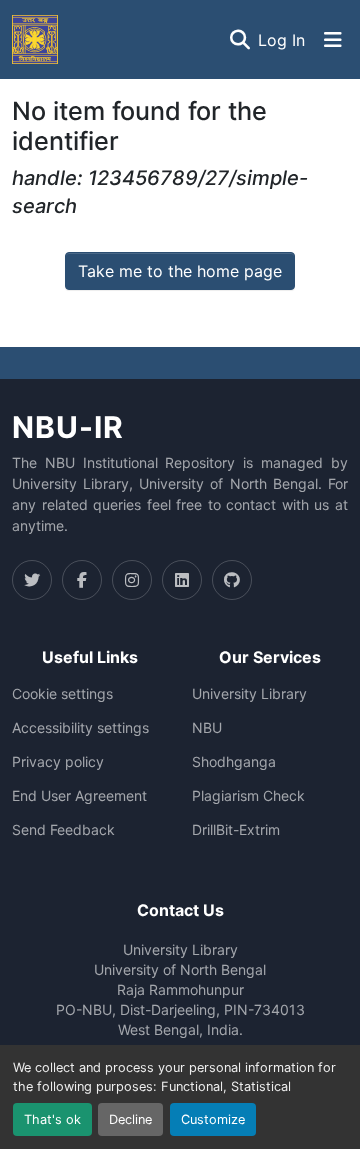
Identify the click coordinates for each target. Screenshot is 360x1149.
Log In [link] (281, 40)
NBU (207, 728)
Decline (130, 1119)
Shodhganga (234, 762)
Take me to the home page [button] (180, 271)
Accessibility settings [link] (80, 728)
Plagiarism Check (248, 796)
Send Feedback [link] (63, 830)
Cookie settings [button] (62, 694)
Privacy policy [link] (58, 762)
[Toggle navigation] (333, 40)
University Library (249, 694)
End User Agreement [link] (79, 796)
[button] (35, 39)
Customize (213, 1119)
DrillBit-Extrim (236, 830)
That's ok (52, 1119)
